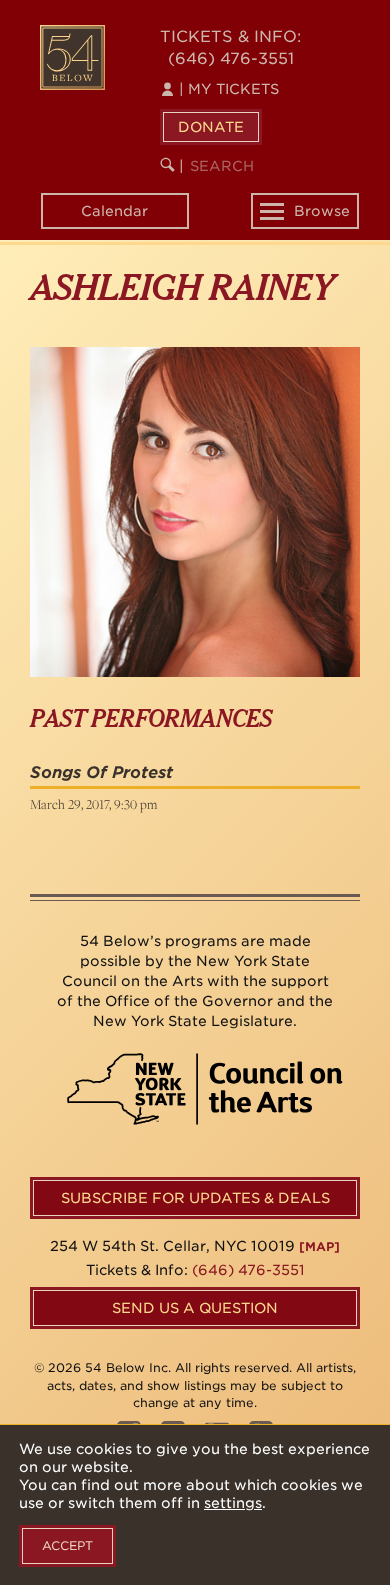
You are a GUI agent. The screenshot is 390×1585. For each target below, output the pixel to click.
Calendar (114, 211)
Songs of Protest (101, 772)
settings (233, 1503)
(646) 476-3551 (231, 58)
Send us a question (195, 1308)
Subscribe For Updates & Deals (195, 1198)
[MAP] (319, 1246)
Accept (67, 1545)
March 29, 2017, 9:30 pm (93, 804)
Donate (211, 127)
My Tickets (229, 89)
